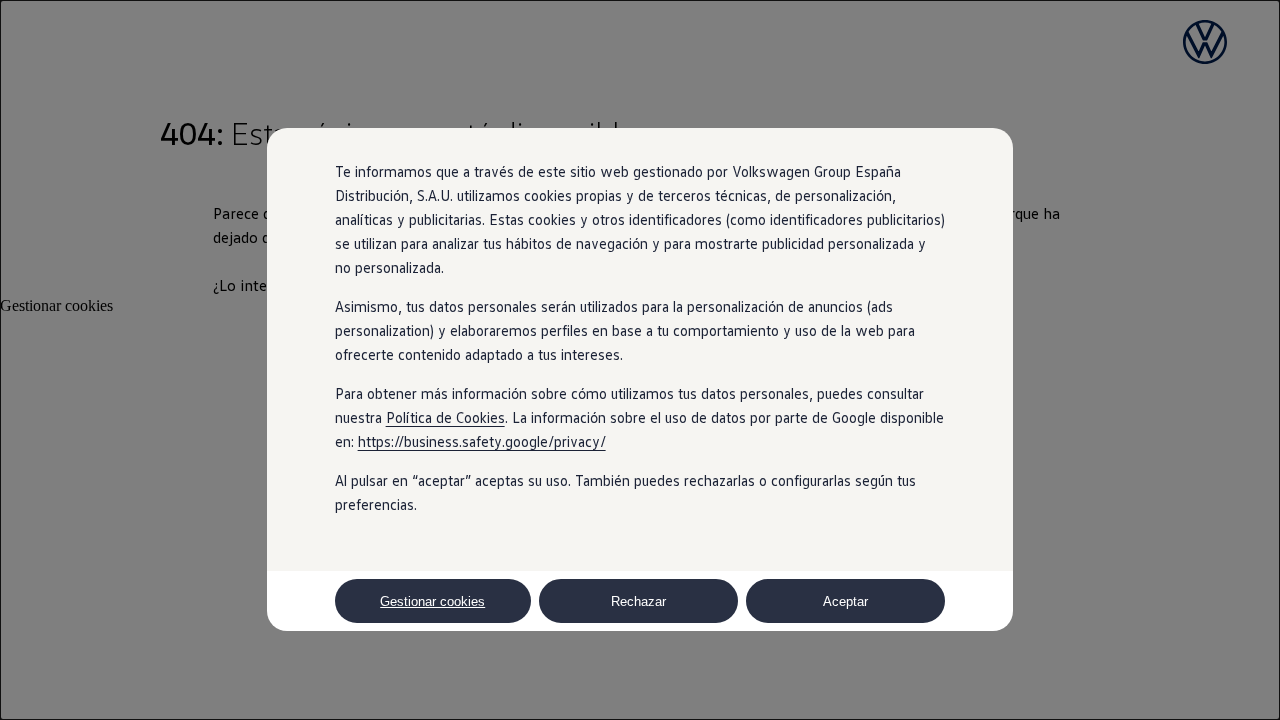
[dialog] (640, 360)
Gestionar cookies (432, 601)
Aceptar (845, 601)
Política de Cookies (445, 417)
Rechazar (638, 601)
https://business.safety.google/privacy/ (482, 441)
